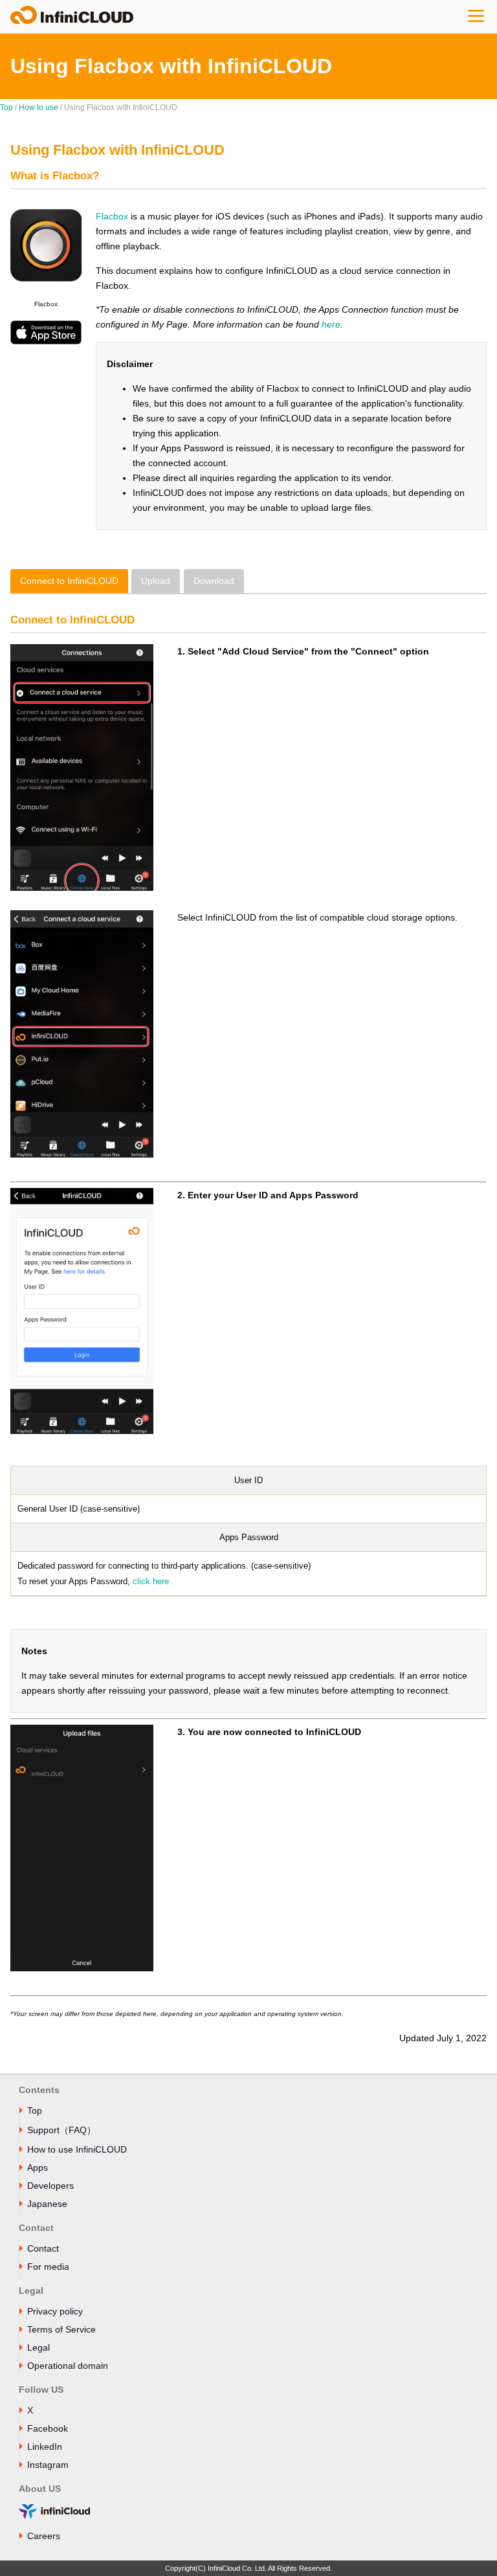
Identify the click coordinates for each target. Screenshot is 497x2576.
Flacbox (112, 216)
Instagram (48, 2465)
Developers (50, 2186)
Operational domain (68, 2366)
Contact (43, 2248)
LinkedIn (45, 2447)
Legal (39, 2347)
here (331, 324)
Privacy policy (55, 2311)
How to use (39, 107)
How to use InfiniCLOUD (77, 2149)
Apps (38, 2167)
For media (48, 2267)
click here (151, 1581)
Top (6, 107)
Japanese (47, 2204)
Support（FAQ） (61, 2130)
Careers (44, 2536)
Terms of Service (61, 2329)
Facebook (48, 2428)
